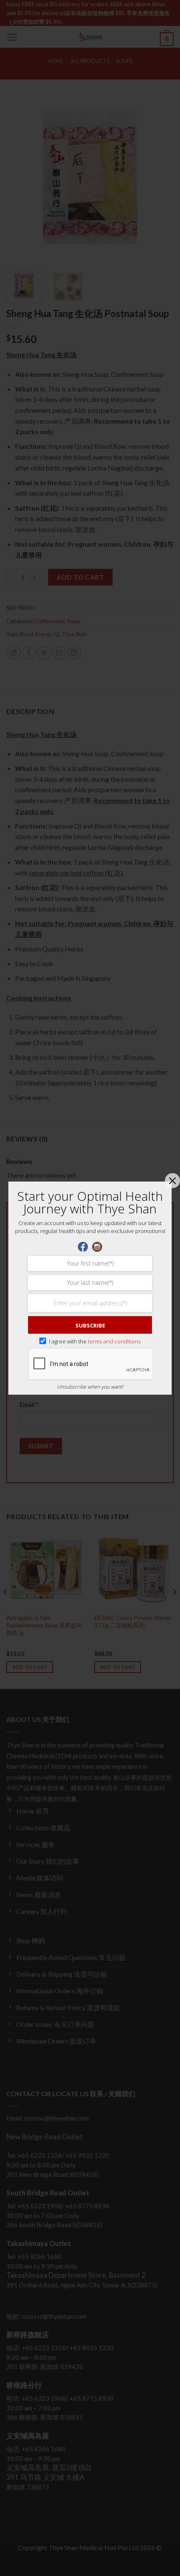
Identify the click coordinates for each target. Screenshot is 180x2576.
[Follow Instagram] (97, 1246)
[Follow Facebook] (83, 1246)
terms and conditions (114, 1341)
